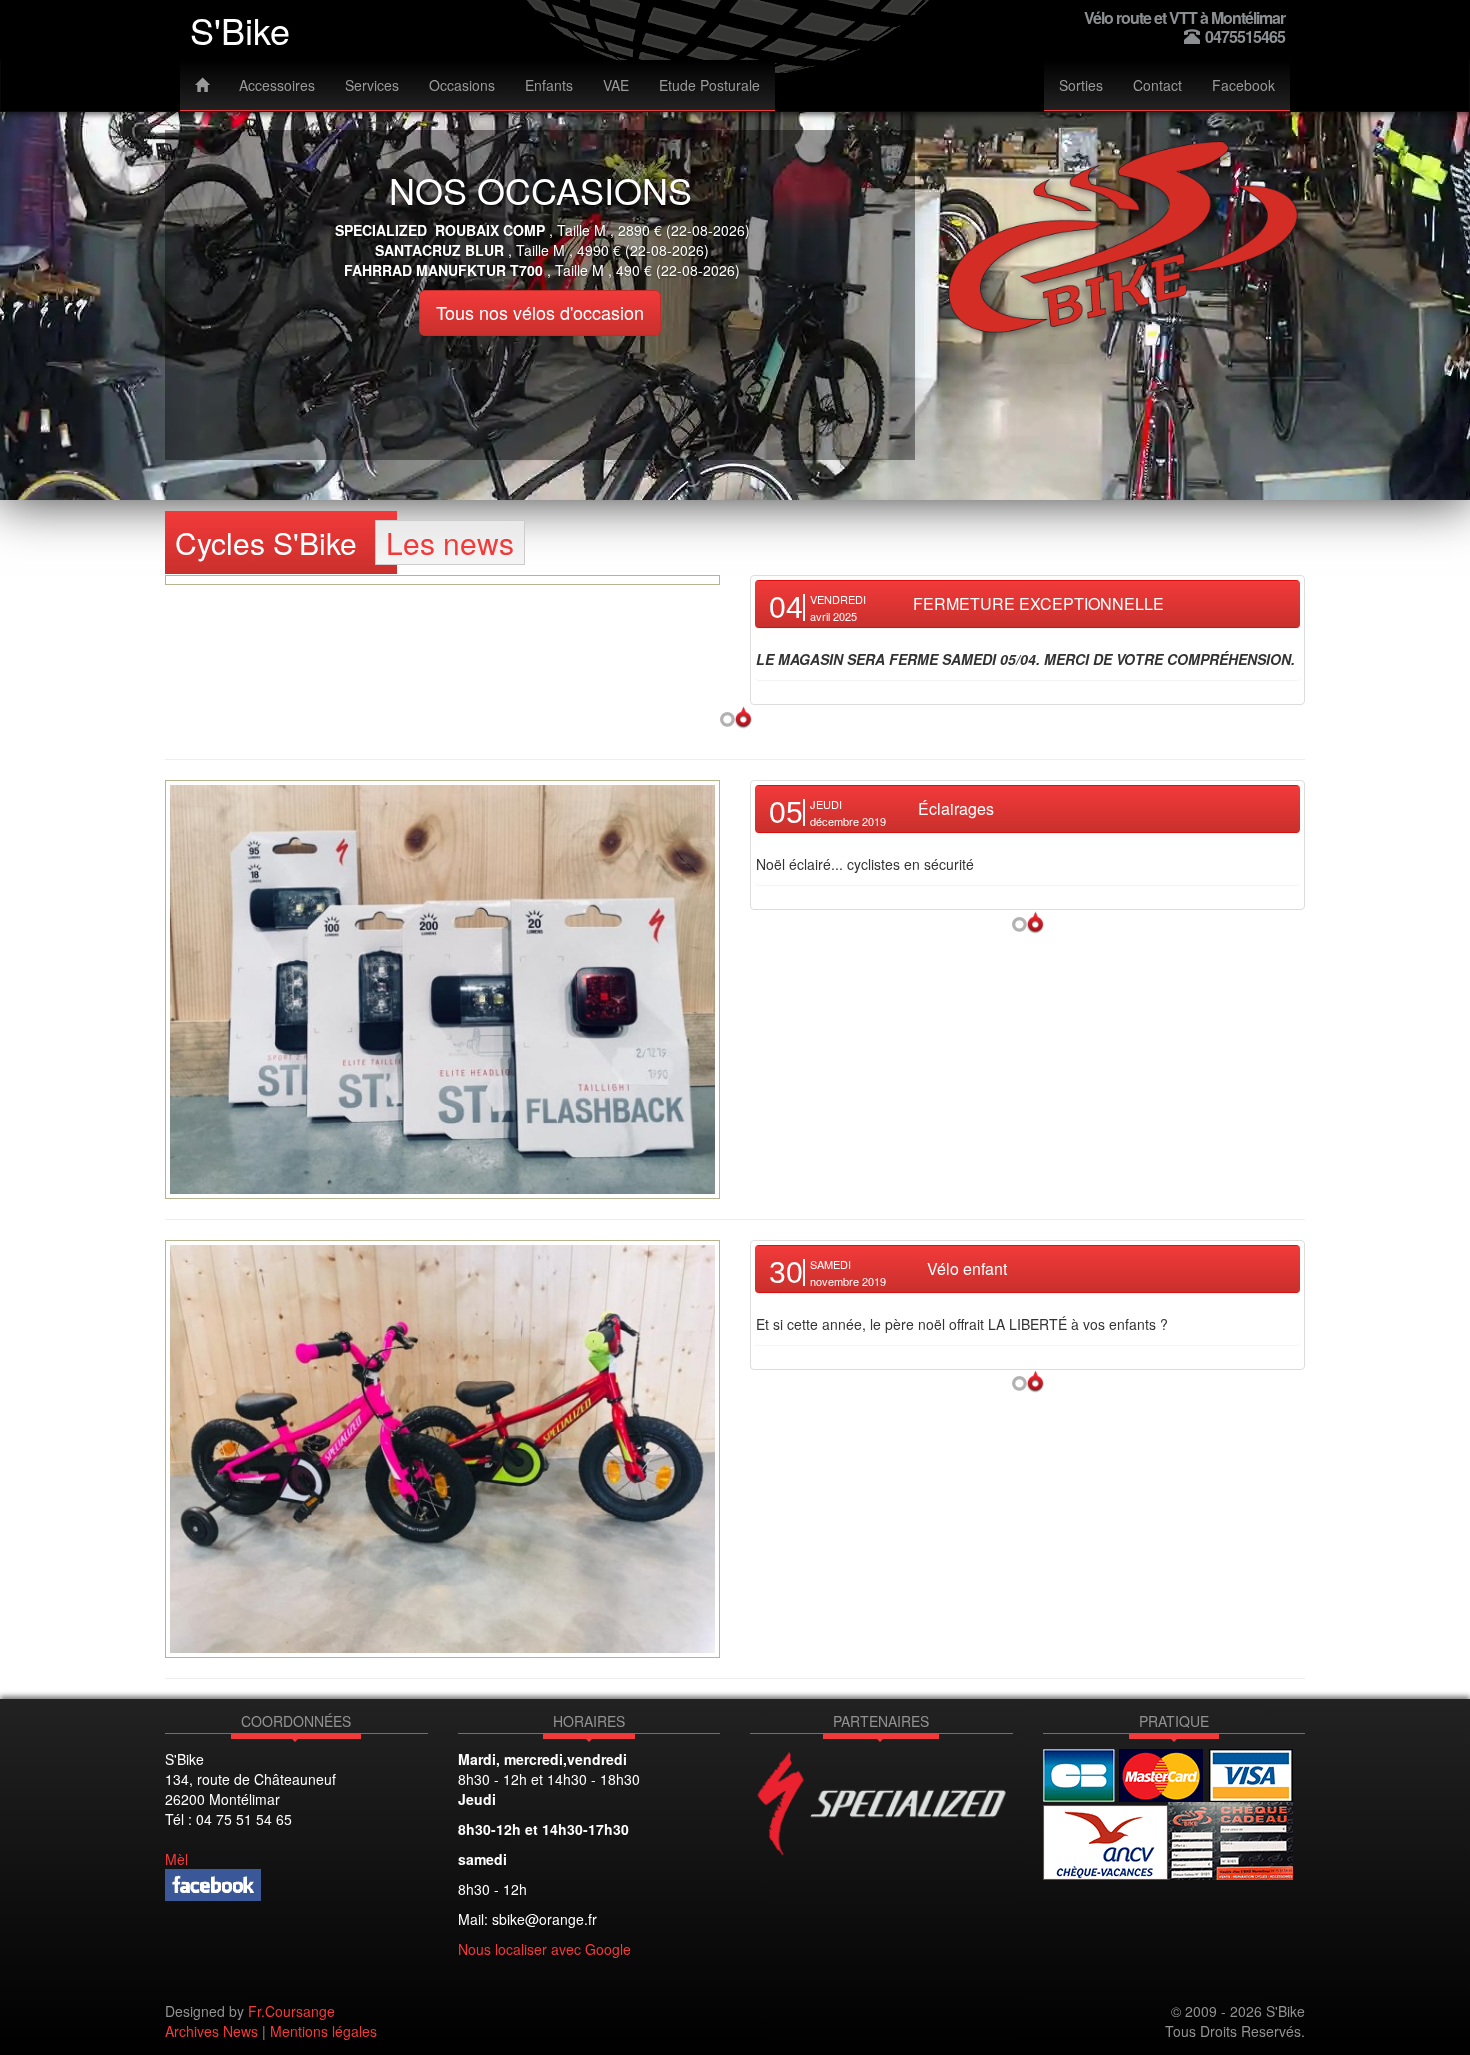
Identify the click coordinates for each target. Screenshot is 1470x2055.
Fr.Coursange (291, 2011)
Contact (1157, 85)
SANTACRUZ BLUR (439, 250)
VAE (616, 85)
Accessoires (277, 85)
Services (372, 85)
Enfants (549, 85)
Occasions (462, 85)
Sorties (1081, 85)
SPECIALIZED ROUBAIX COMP (440, 230)
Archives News (211, 2031)
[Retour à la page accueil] (202, 85)
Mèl (176, 1859)
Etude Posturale (709, 85)
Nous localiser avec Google (544, 1949)
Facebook (1243, 85)
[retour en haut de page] (735, 715)
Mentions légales (323, 2031)
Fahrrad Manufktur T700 (443, 270)
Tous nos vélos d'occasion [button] (540, 312)
